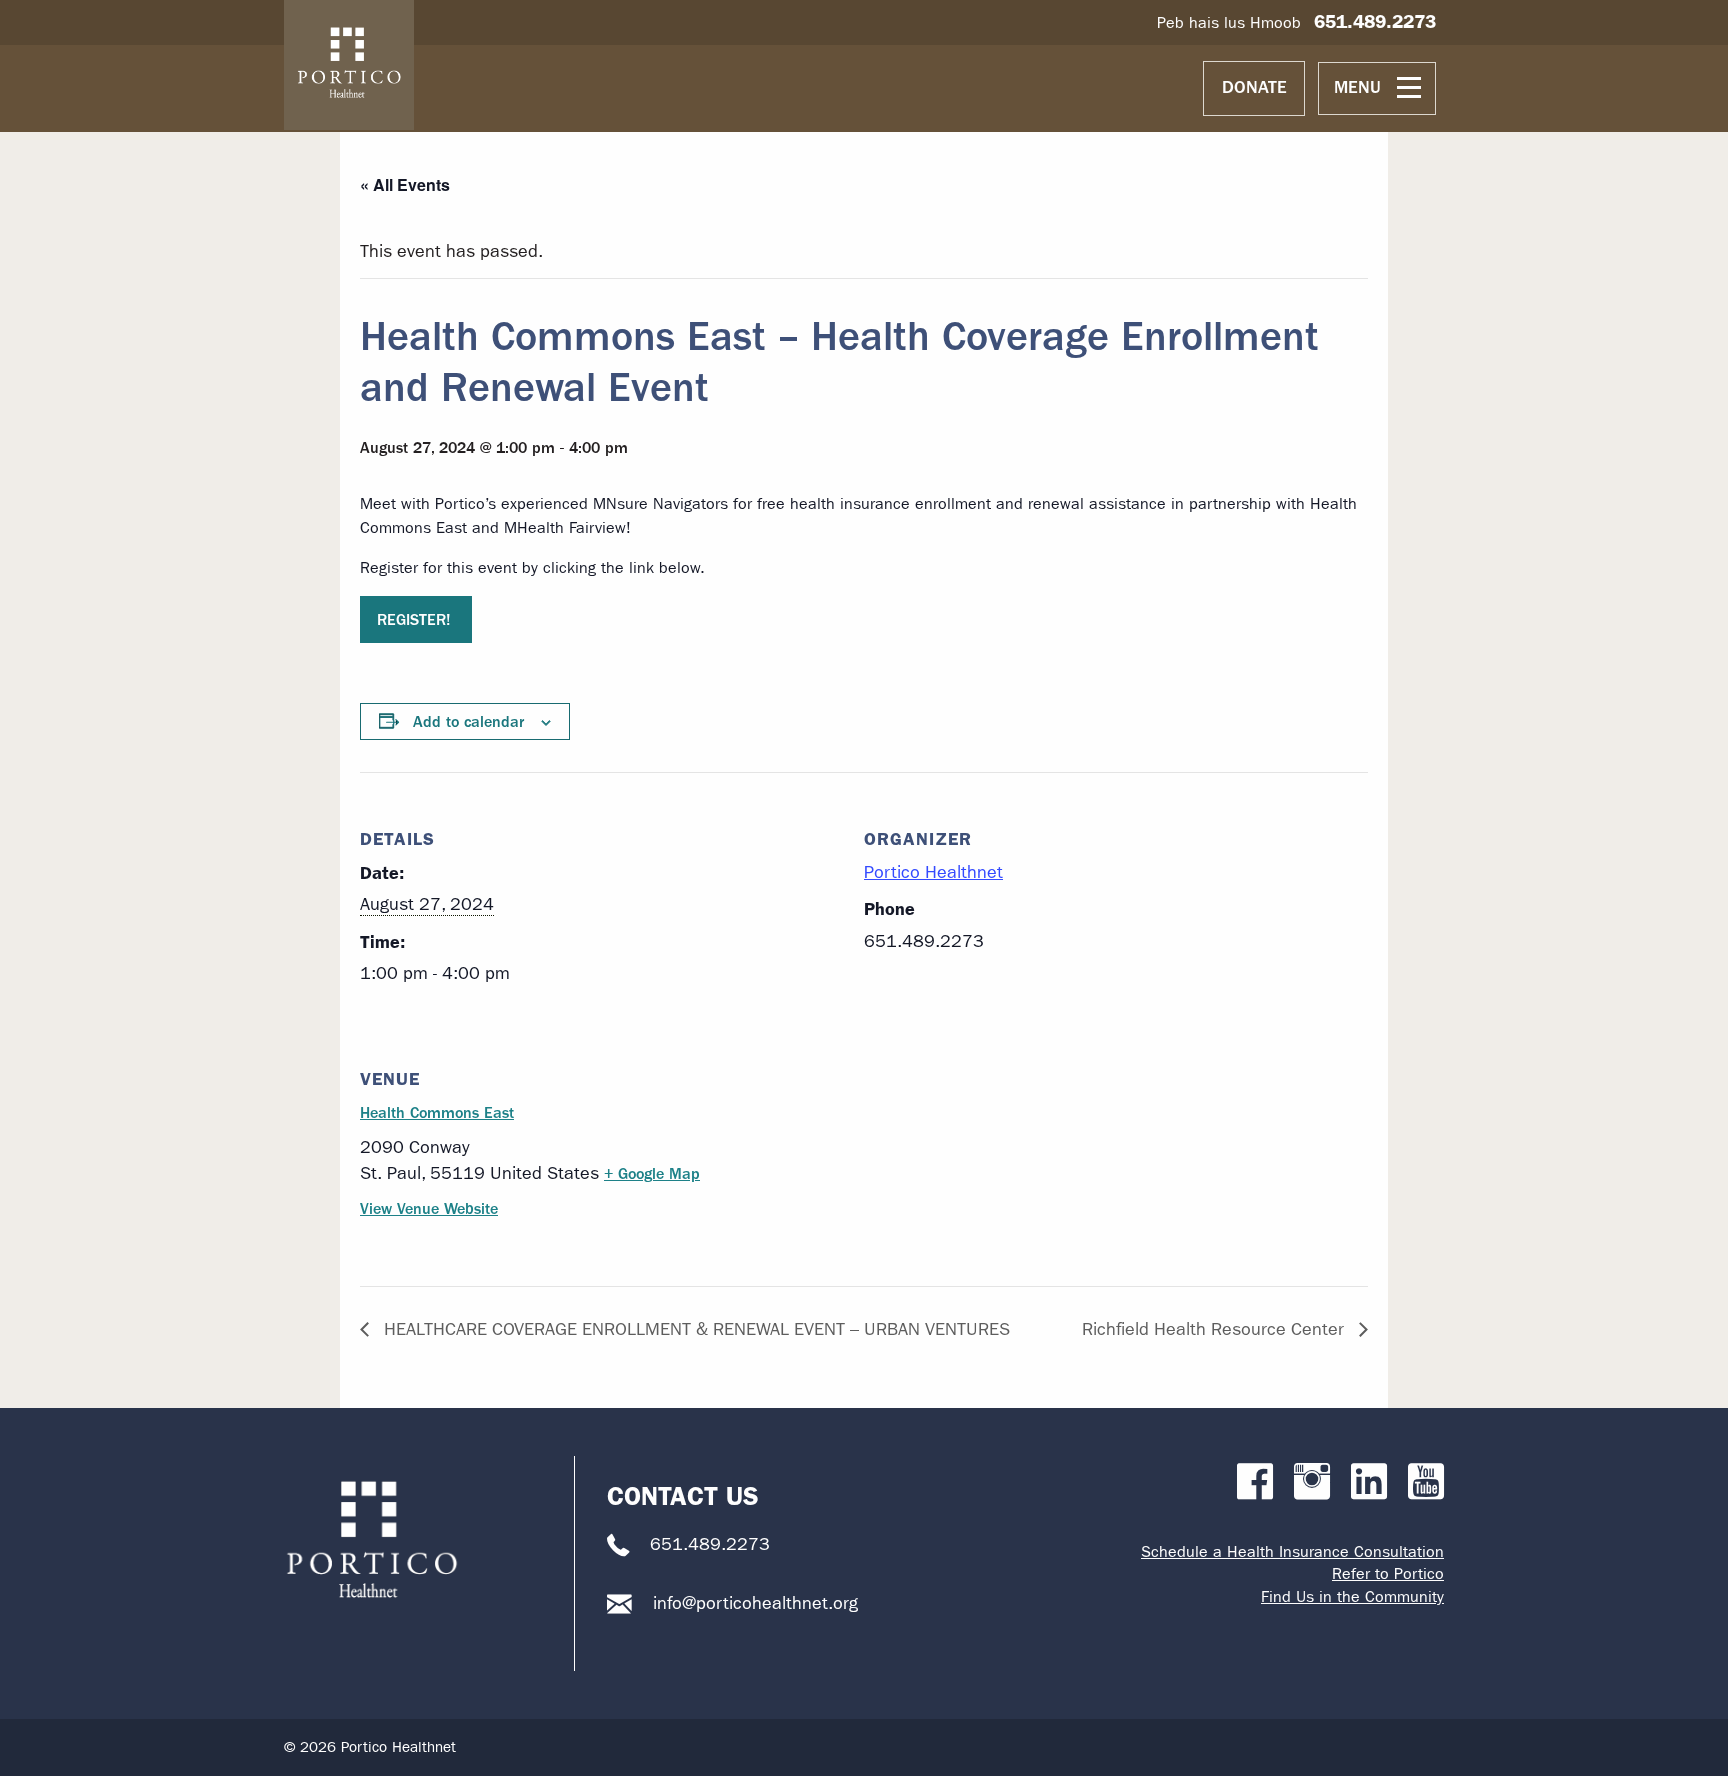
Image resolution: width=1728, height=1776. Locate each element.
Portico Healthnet (933, 872)
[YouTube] (1426, 1482)
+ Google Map (652, 1173)
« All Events (405, 184)
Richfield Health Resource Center (1215, 1329)
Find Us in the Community (1352, 1596)
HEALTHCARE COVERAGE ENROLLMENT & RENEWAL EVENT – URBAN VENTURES (694, 1329)
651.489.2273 (1375, 21)
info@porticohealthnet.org (755, 1603)
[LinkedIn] (1369, 1482)
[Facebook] (1255, 1482)
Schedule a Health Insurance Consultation (1292, 1551)
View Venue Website (429, 1208)
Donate (1254, 87)
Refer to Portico (1388, 1573)
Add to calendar (468, 721)
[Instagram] (1312, 1482)
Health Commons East (437, 1112)
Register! (416, 619)
